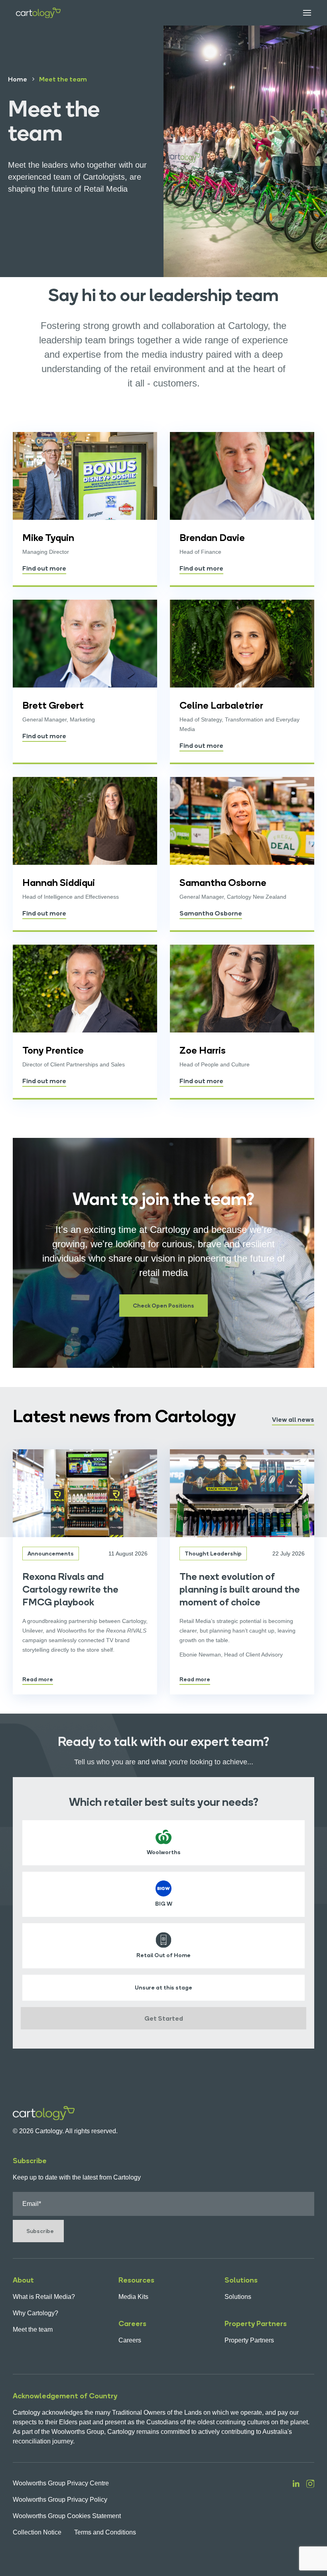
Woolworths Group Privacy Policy (60, 2500)
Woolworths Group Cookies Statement (67, 2516)
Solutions (238, 2297)
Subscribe (40, 2231)
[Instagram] (310, 2508)
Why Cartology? (35, 2313)
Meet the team (33, 2329)
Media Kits (133, 2297)
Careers (130, 2340)
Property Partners (249, 2340)
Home (18, 79)
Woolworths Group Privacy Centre (61, 2483)
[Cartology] (38, 13)
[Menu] (301, 13)
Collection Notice (37, 2532)
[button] (163, 1306)
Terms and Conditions (105, 2532)
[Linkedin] (296, 2508)
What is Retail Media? (44, 2297)
